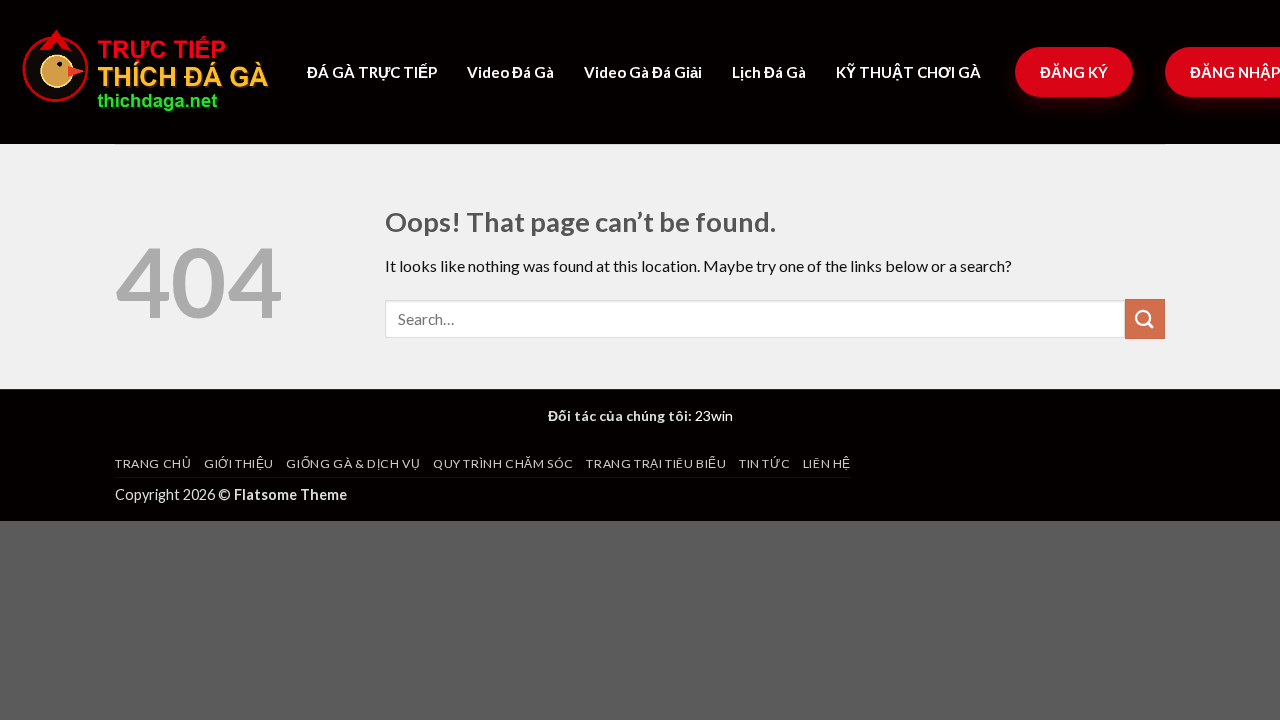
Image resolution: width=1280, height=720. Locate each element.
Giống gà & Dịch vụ (353, 463)
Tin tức (764, 463)
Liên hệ (827, 463)
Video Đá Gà (510, 72)
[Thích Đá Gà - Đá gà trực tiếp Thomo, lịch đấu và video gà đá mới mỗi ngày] (157, 72)
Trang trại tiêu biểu (656, 463)
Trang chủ (153, 463)
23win (714, 415)
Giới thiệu (239, 463)
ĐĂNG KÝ (1074, 72)
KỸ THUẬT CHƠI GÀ (908, 72)
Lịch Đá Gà (769, 72)
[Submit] (1145, 318)
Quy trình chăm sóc (503, 463)
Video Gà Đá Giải (643, 72)
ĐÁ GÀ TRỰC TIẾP (372, 72)
